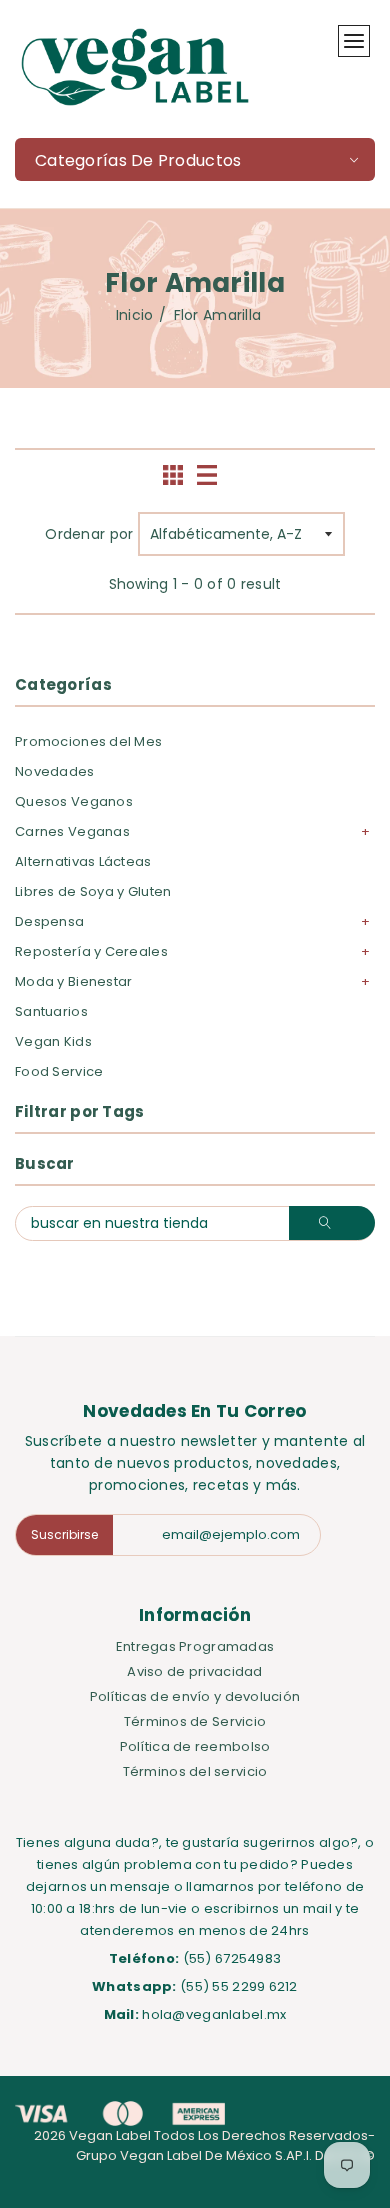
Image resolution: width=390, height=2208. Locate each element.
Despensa (49, 921)
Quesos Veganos (74, 801)
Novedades (55, 771)
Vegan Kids (53, 1041)
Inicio (135, 315)
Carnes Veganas (72, 831)
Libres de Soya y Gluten (93, 891)
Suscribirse (64, 1534)
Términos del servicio (195, 1771)
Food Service (59, 1071)
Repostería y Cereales (91, 951)
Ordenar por (89, 534)
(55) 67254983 (232, 1958)
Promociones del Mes (88, 741)
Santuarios (51, 1011)
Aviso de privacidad (194, 1671)
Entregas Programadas (195, 1646)
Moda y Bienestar (73, 981)
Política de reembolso (195, 1746)
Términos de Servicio (195, 1721)
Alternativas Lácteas (83, 861)
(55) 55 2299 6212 (239, 1986)
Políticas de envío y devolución (195, 1696)
